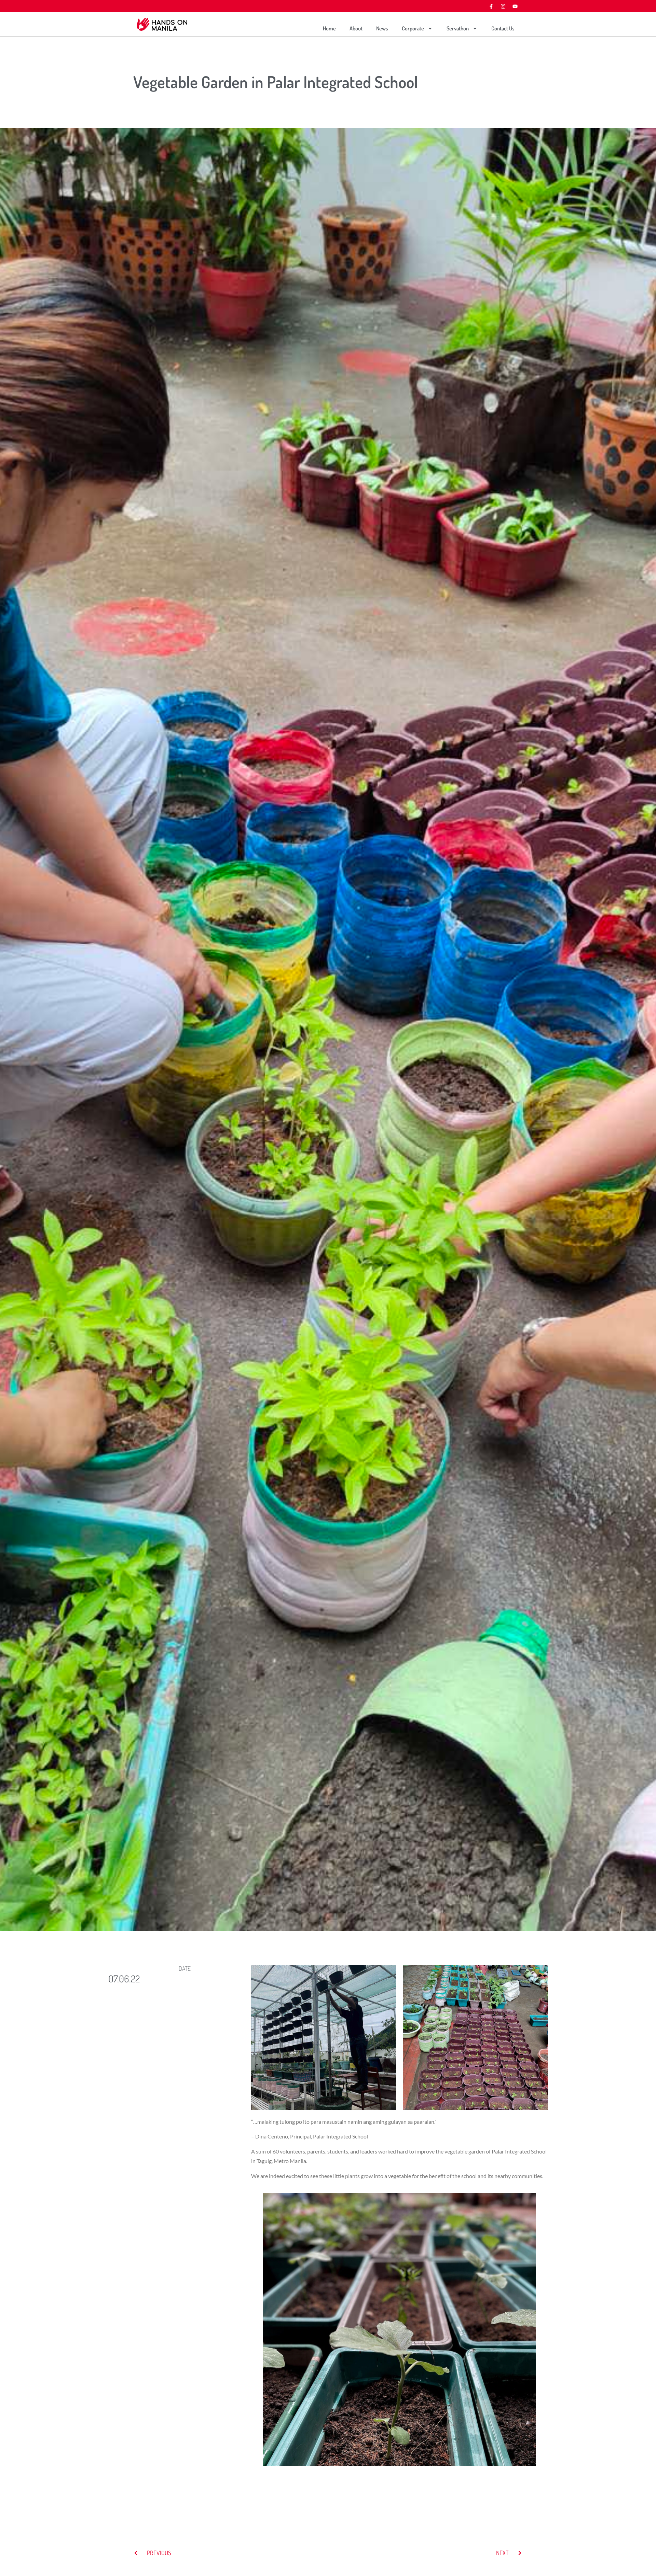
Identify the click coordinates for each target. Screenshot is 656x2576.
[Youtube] (515, 6)
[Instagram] (503, 6)
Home (329, 28)
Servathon (458, 28)
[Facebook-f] (491, 6)
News (382, 28)
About (356, 28)
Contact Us (503, 28)
